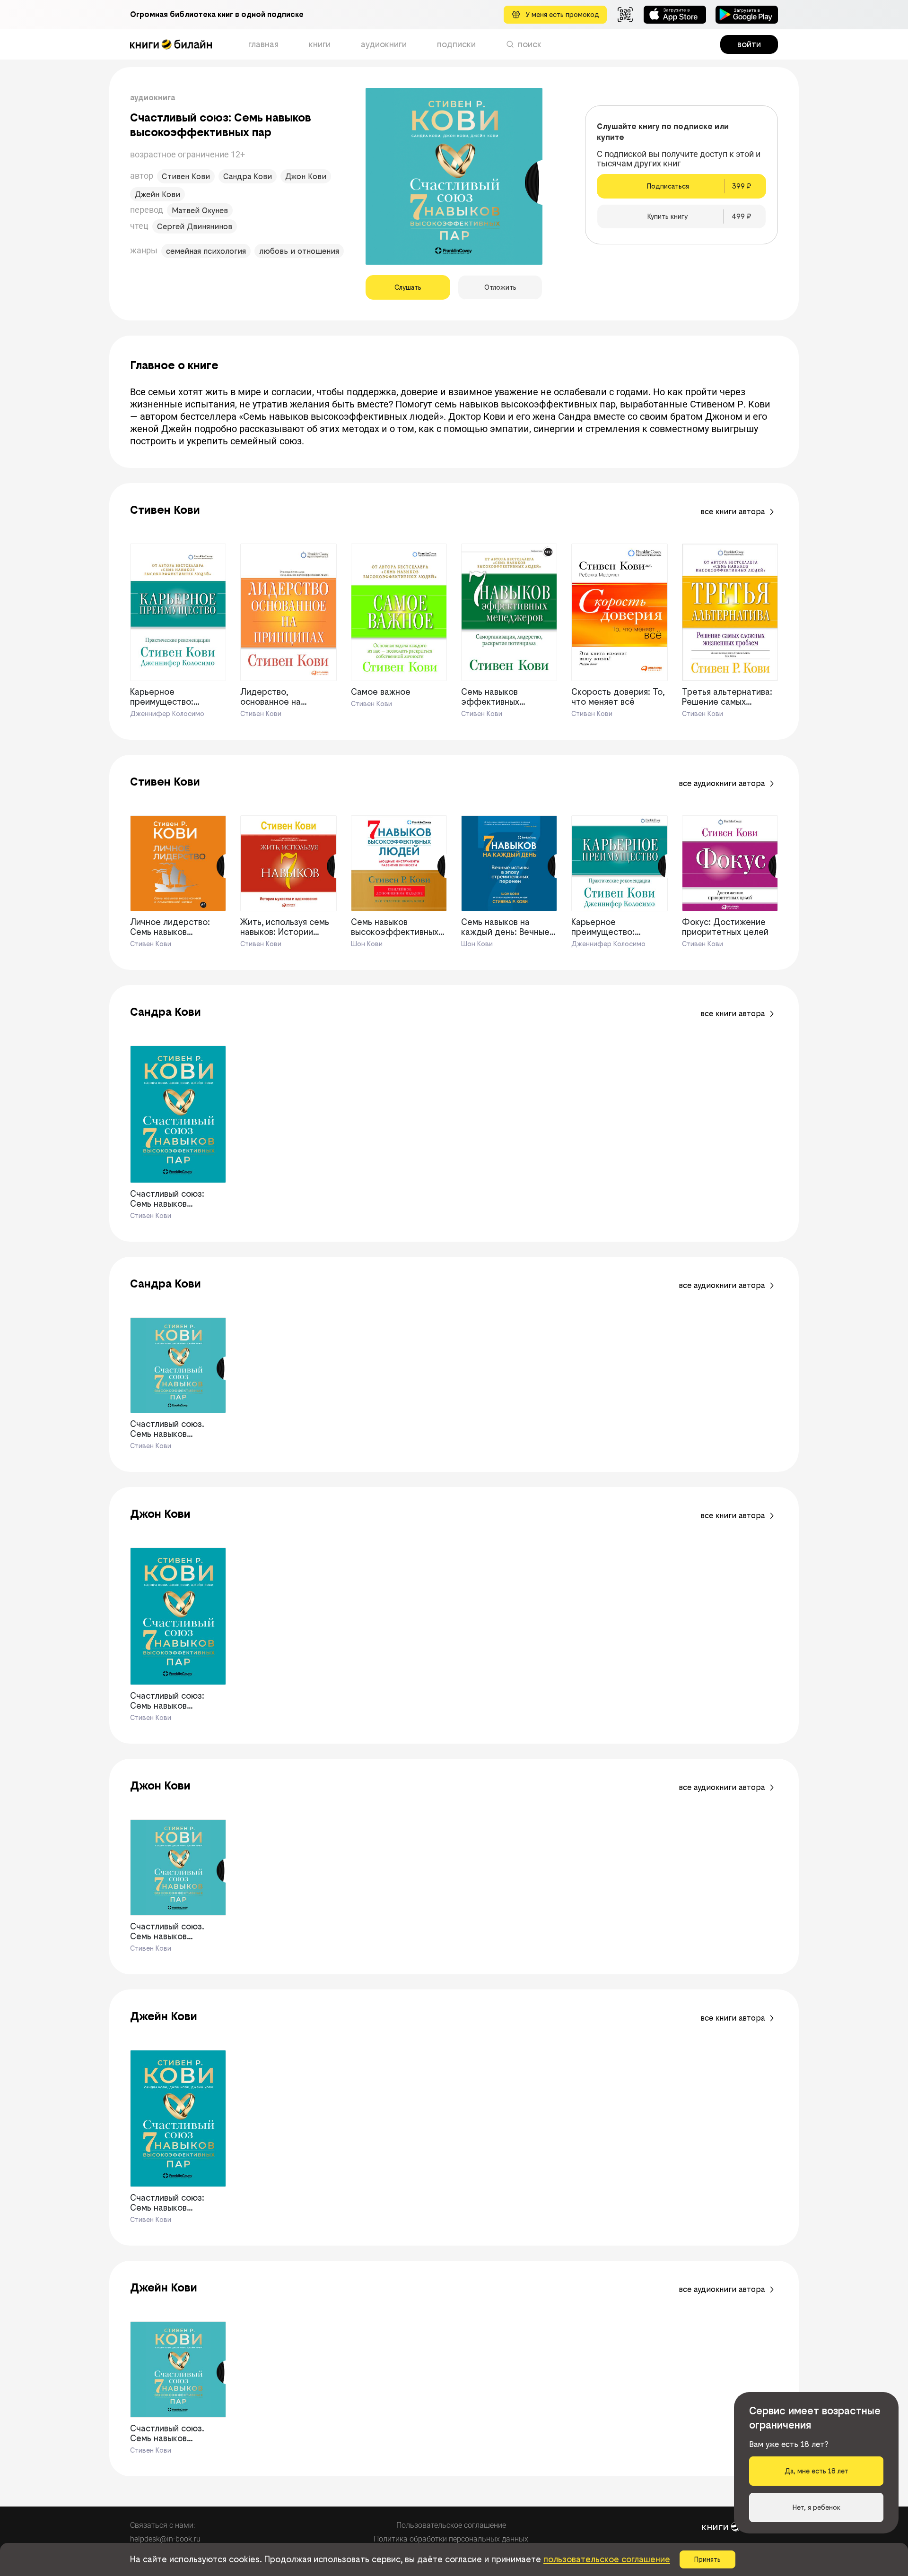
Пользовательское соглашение (451, 2525)
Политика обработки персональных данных (451, 2539)
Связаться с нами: (162, 2525)
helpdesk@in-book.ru (165, 2539)
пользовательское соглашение (607, 2559)
